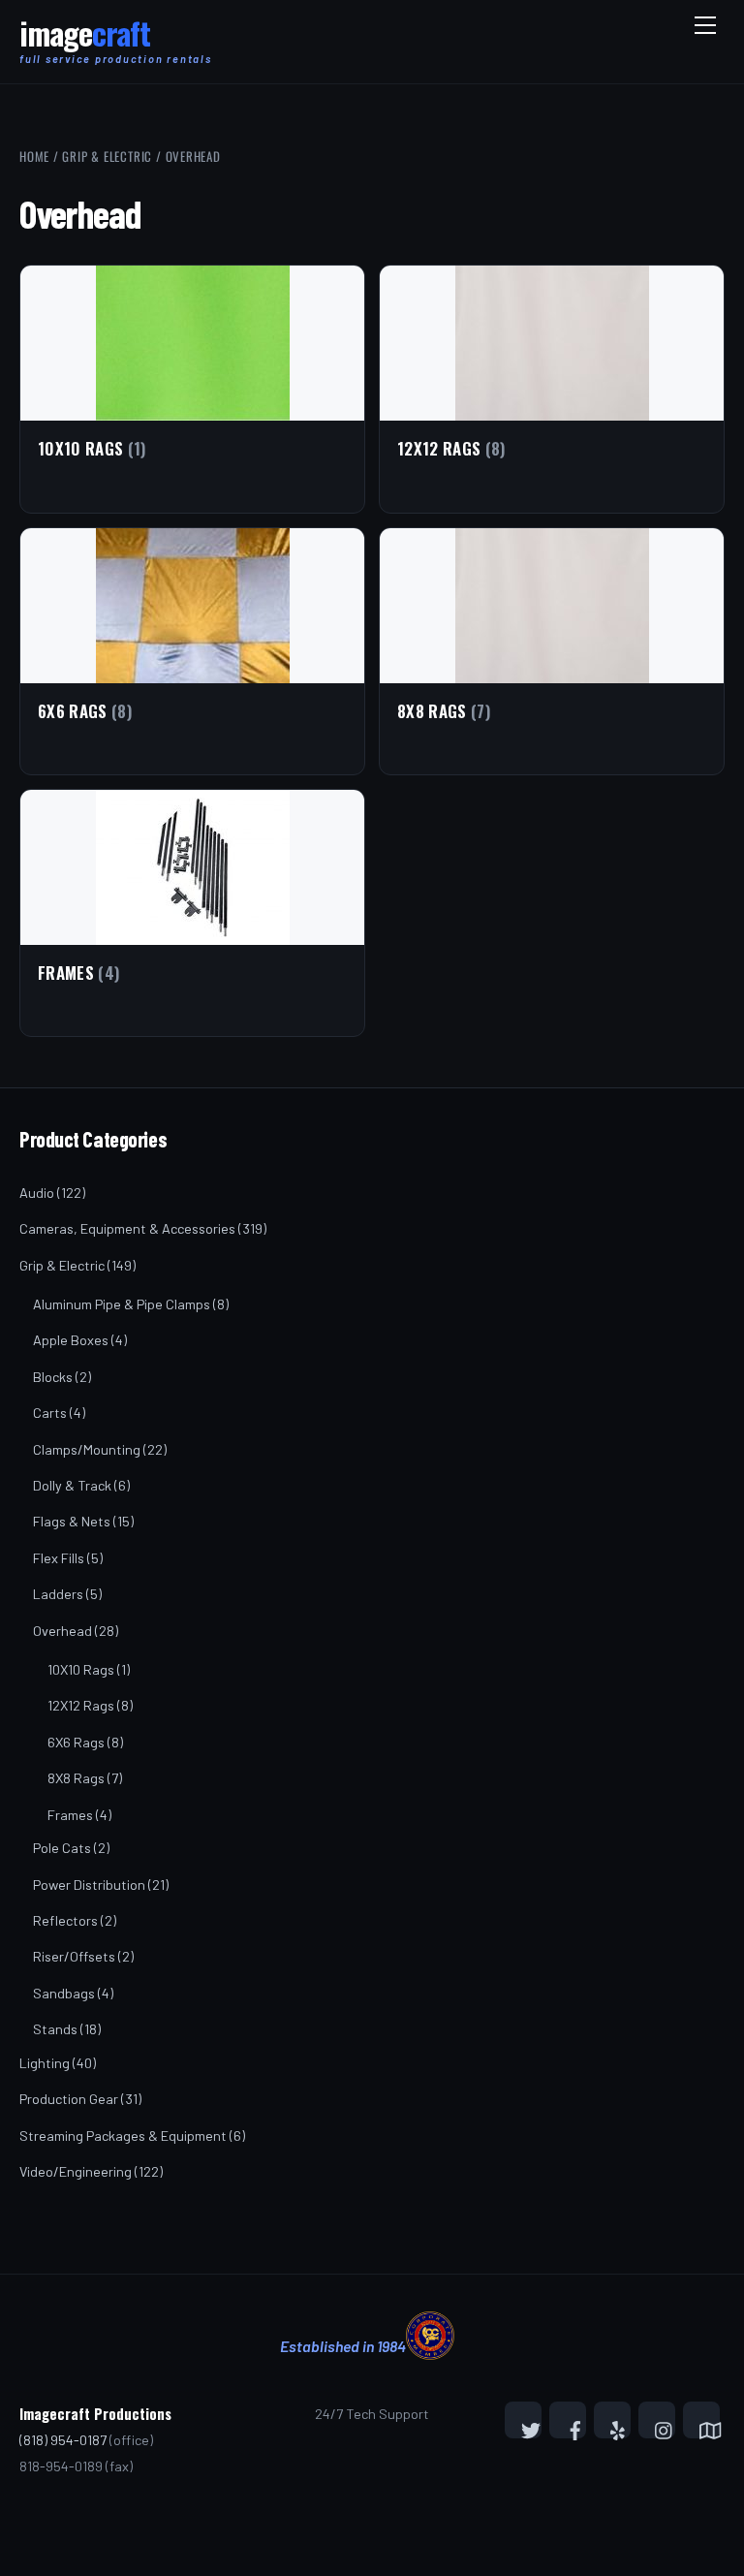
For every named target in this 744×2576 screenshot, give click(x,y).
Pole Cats (62, 1848)
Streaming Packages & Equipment (123, 2136)
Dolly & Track (72, 1485)
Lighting (45, 2063)
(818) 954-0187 (63, 2440)
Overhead (62, 1631)
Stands (55, 2029)
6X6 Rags (76, 1742)
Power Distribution (89, 1885)
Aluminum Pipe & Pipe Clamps (122, 1304)
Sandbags (64, 1993)
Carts (50, 1413)
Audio (37, 1193)
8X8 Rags (76, 1778)
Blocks (53, 1377)
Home (34, 156)
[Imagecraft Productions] (85, 42)
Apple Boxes (71, 1340)
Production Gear (69, 2099)
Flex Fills (59, 1558)
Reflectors (65, 1920)
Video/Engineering (76, 2171)
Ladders (58, 1594)
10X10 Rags (81, 1669)
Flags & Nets (72, 1521)
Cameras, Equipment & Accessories (127, 1228)
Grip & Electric (107, 156)
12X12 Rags (81, 1705)
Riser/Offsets (74, 1956)
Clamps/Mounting (87, 1449)
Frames (70, 1815)
